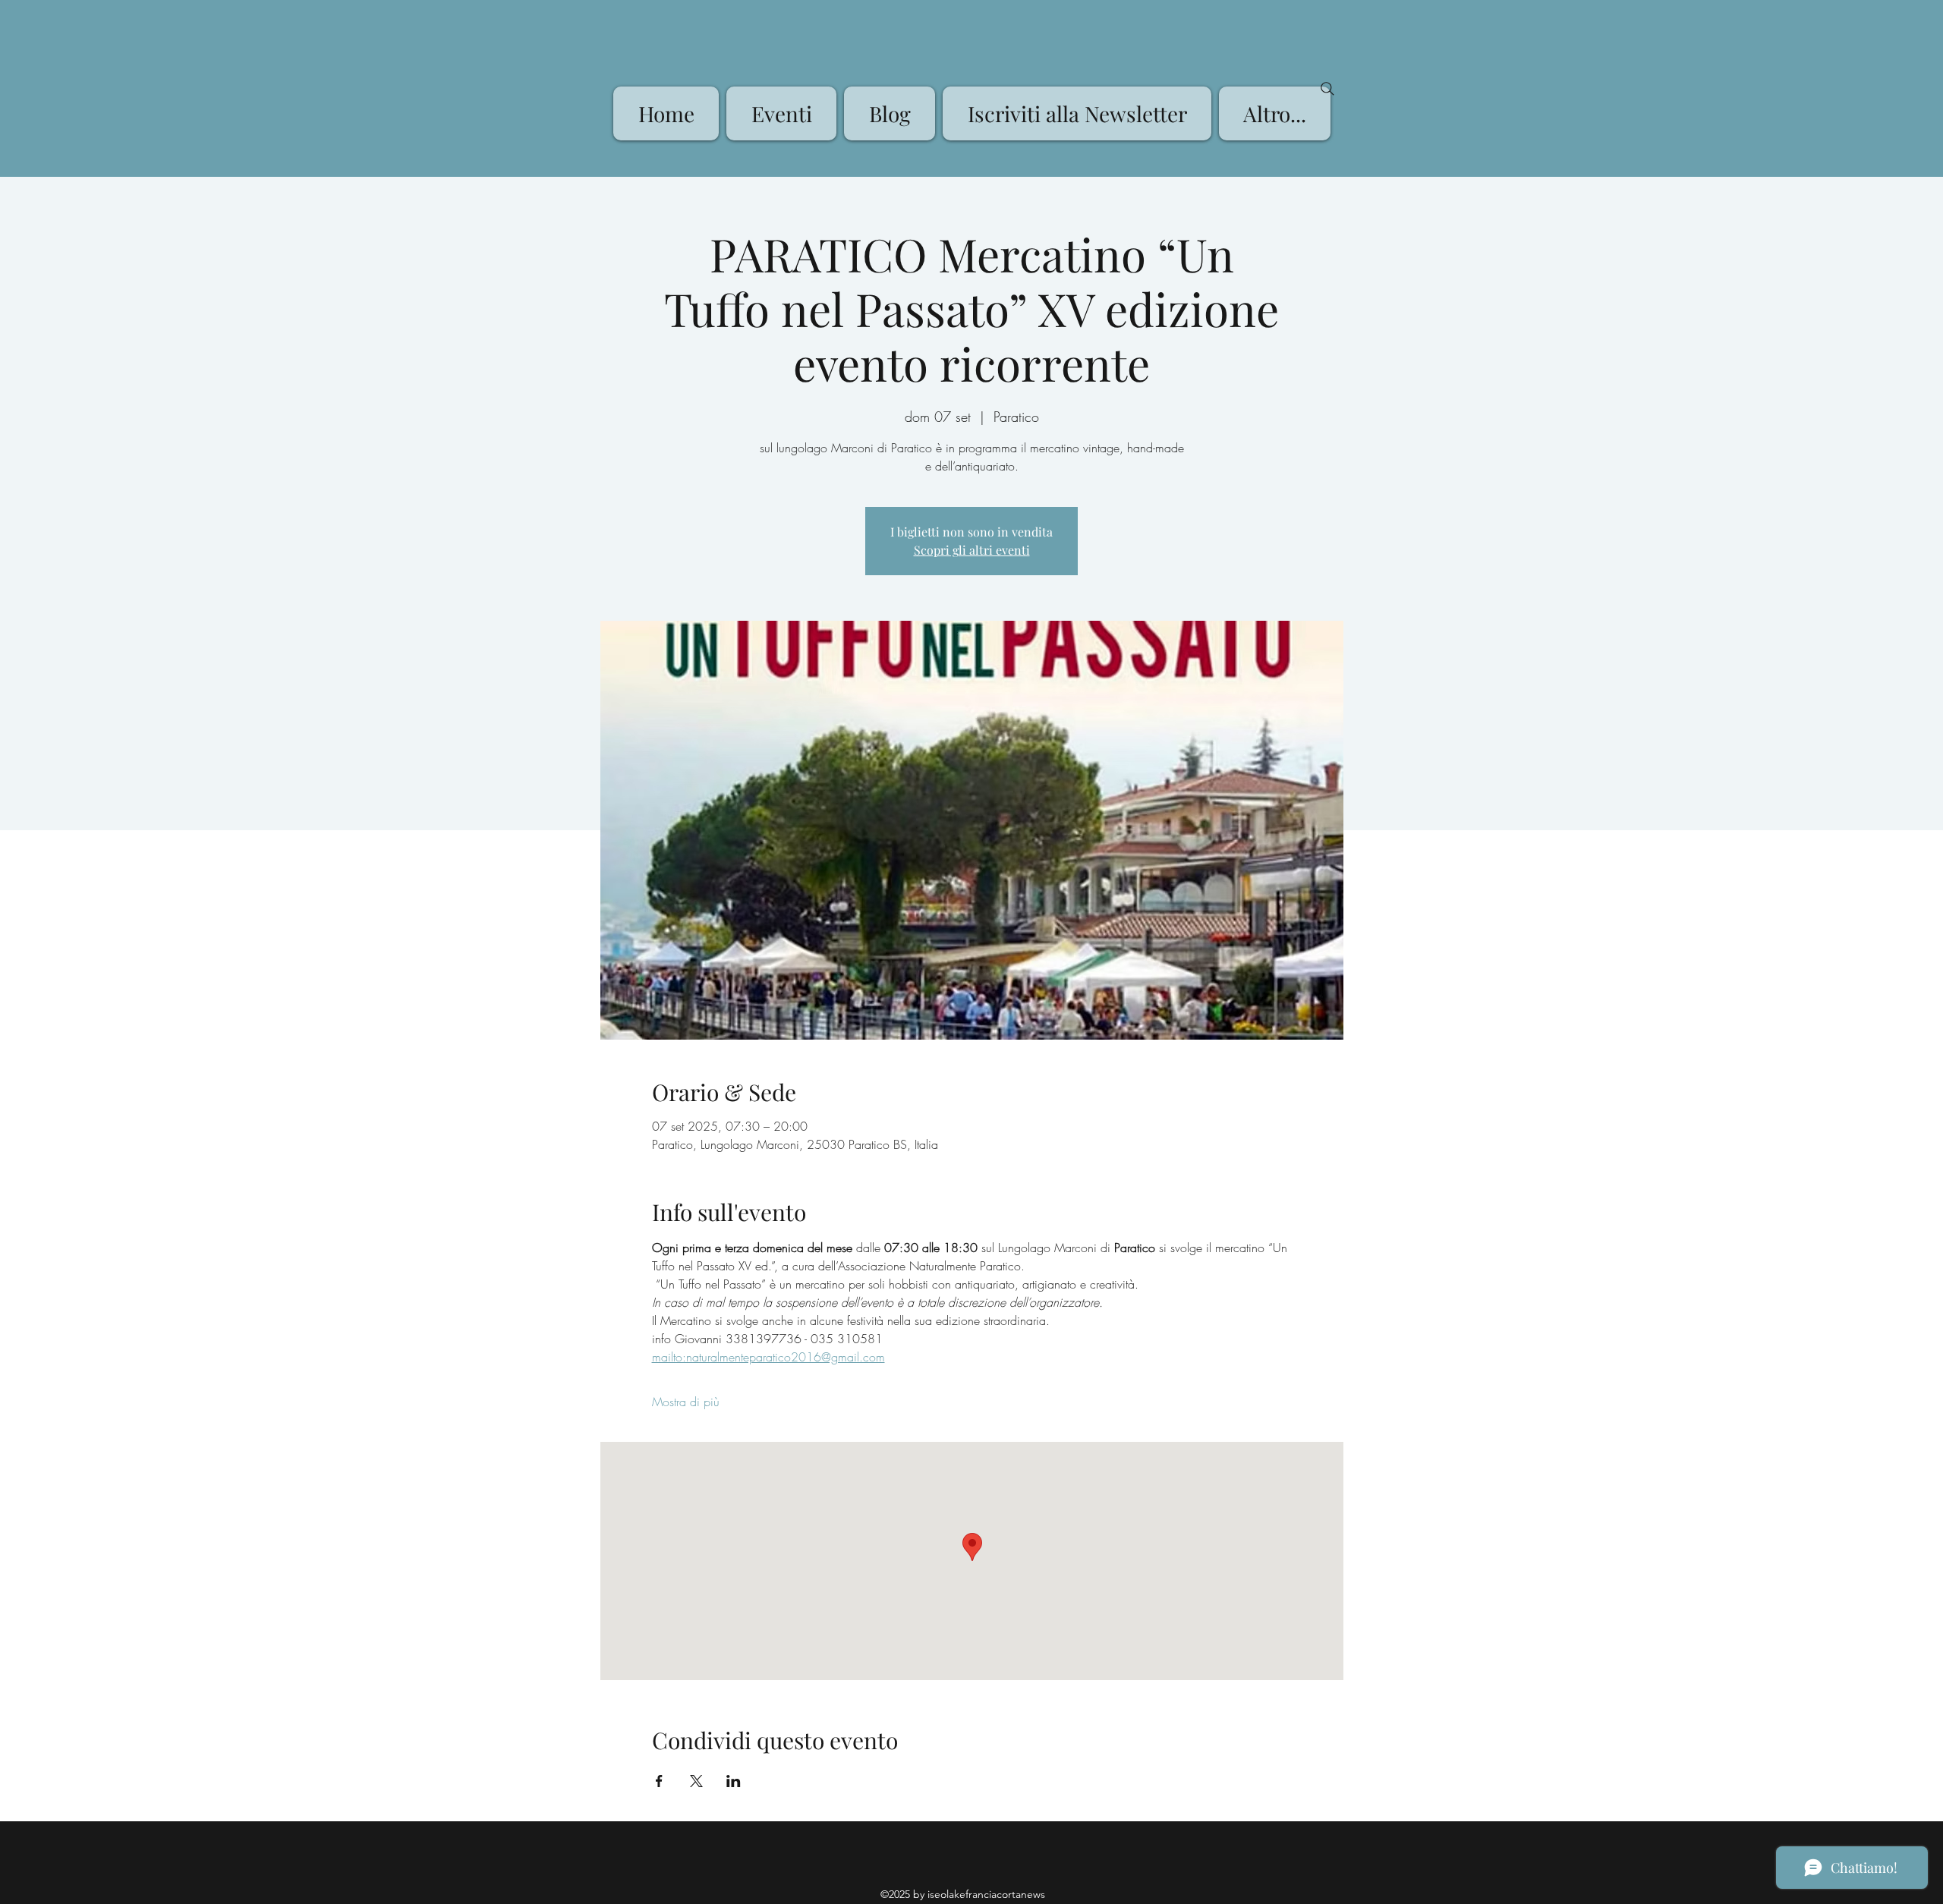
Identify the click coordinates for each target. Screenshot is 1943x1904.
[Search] (1327, 89)
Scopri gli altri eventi (972, 550)
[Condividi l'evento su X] (696, 1781)
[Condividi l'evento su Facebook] (659, 1781)
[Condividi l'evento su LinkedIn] (734, 1781)
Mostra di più (686, 1402)
